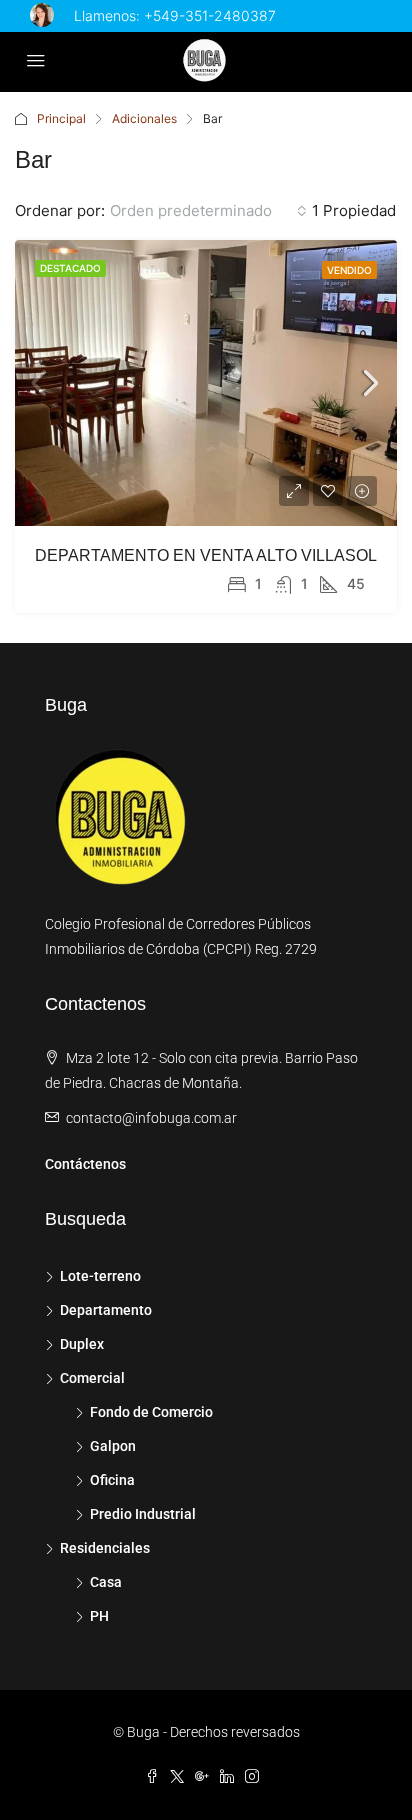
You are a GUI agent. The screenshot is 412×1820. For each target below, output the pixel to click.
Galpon (113, 1446)
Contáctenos (85, 1164)
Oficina (112, 1480)
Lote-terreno (100, 1276)
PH (99, 1616)
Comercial (92, 1378)
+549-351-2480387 (210, 15)
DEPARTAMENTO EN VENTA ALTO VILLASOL (206, 555)
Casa (106, 1582)
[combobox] (208, 211)
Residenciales (105, 1548)
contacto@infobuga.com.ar (151, 1118)
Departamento (106, 1310)
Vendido (349, 270)
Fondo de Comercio (151, 1412)
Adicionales (144, 118)
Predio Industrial (143, 1514)
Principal (61, 118)
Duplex (82, 1344)
